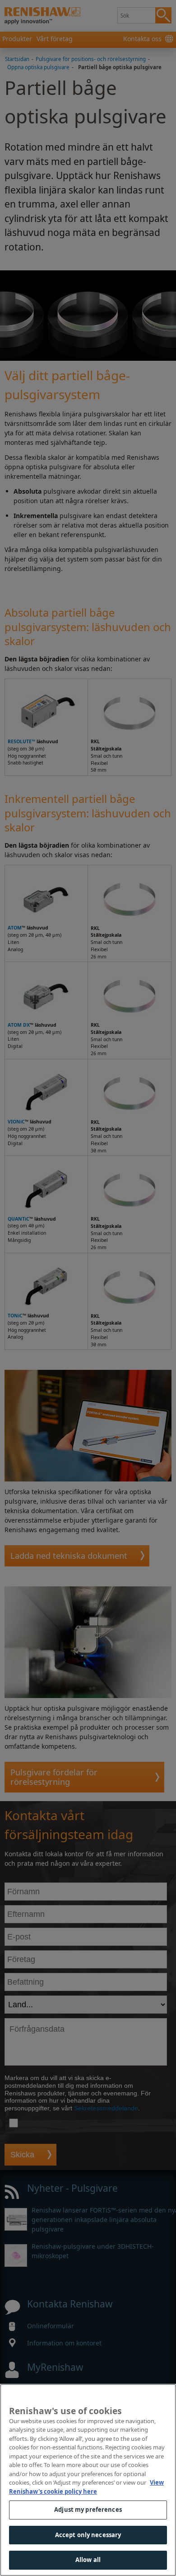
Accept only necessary (88, 2535)
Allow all (88, 2560)
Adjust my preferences (88, 2510)
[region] (88, 2480)
